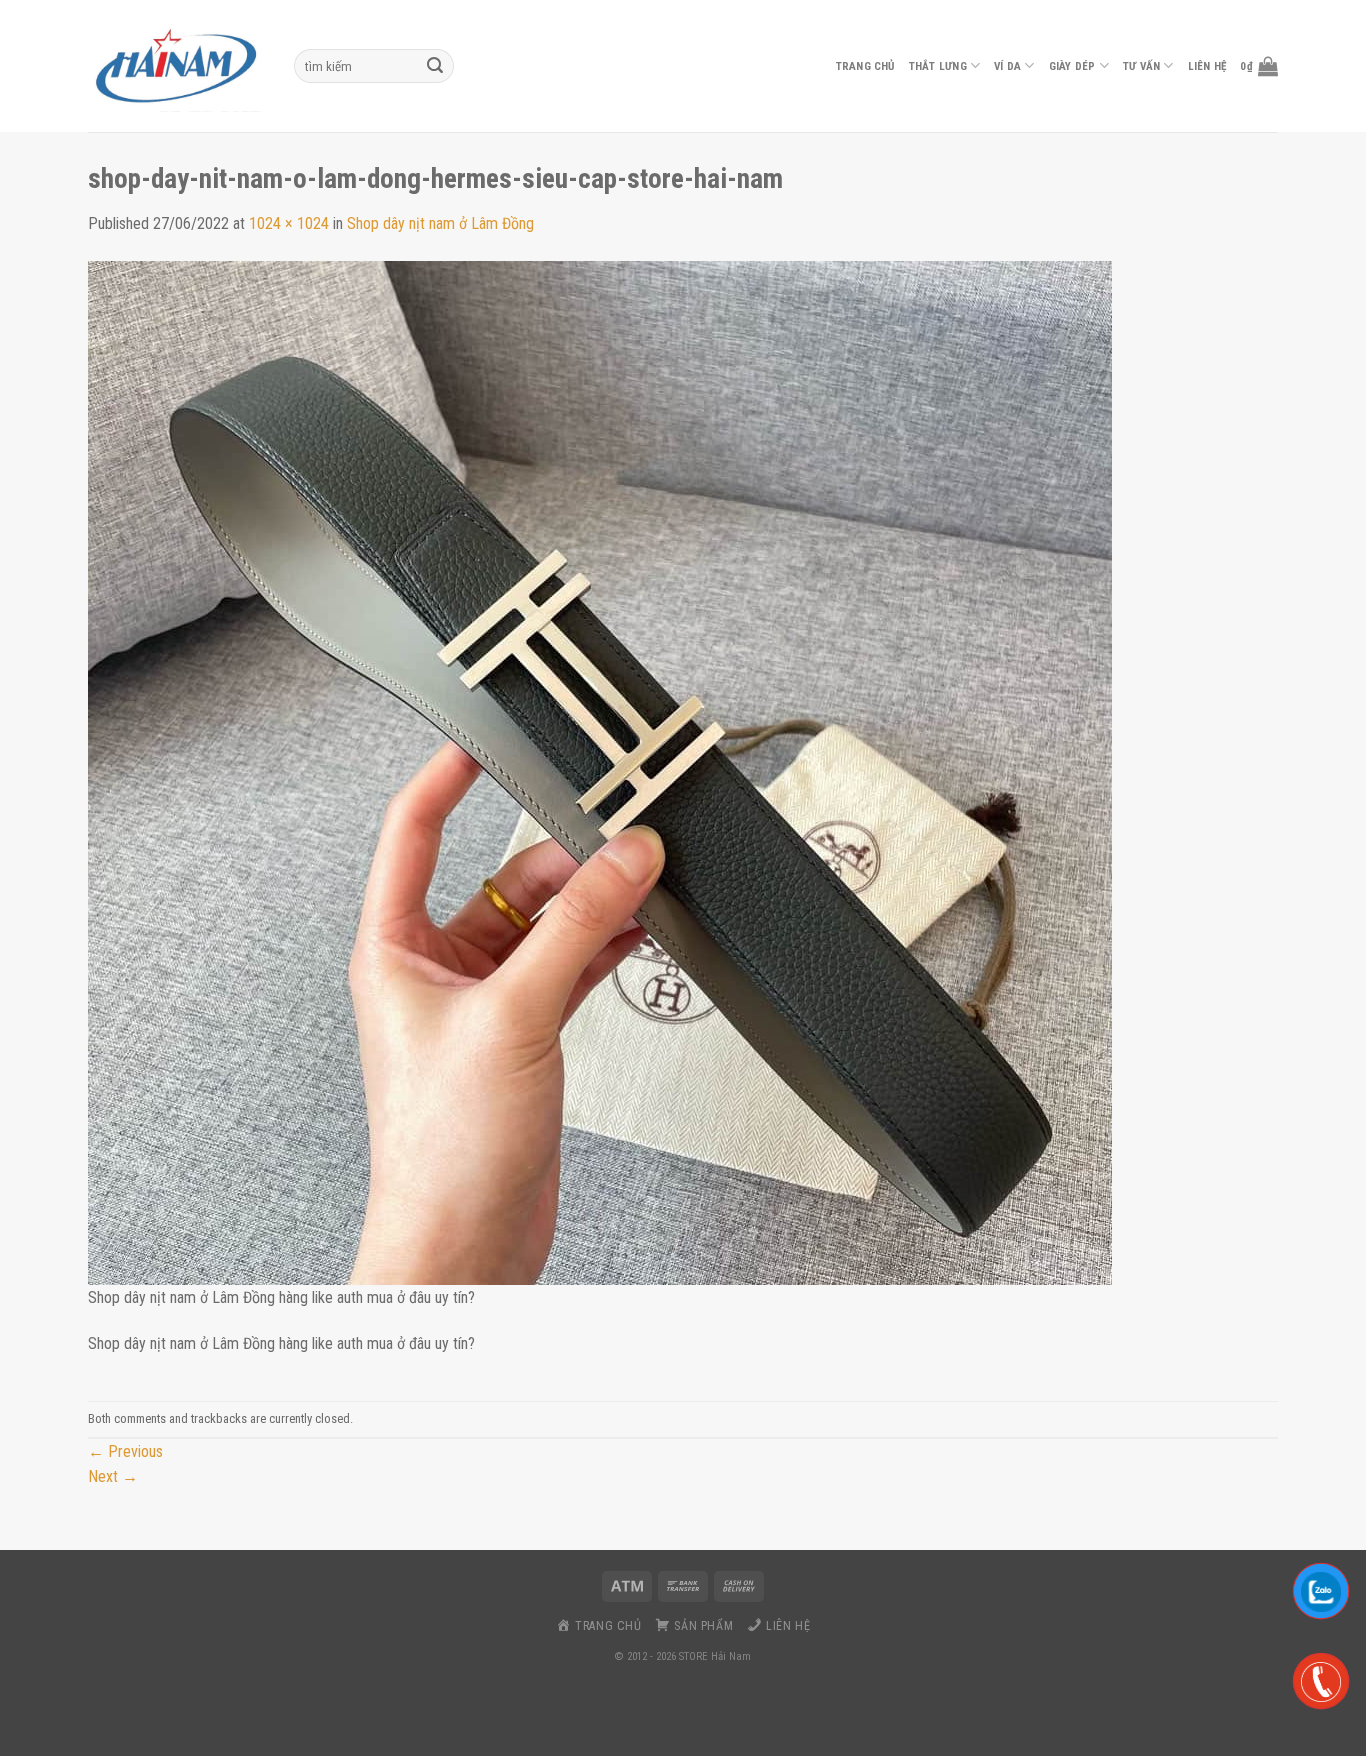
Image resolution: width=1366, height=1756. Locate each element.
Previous (125, 1451)
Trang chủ (865, 66)
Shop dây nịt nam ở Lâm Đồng (440, 223)
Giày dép (1072, 66)
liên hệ (1207, 66)
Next (113, 1476)
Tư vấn (1141, 66)
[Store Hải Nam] (176, 66)
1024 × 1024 (289, 223)
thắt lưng (938, 66)
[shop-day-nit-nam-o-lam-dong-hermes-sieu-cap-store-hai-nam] (600, 771)
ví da (1007, 66)
